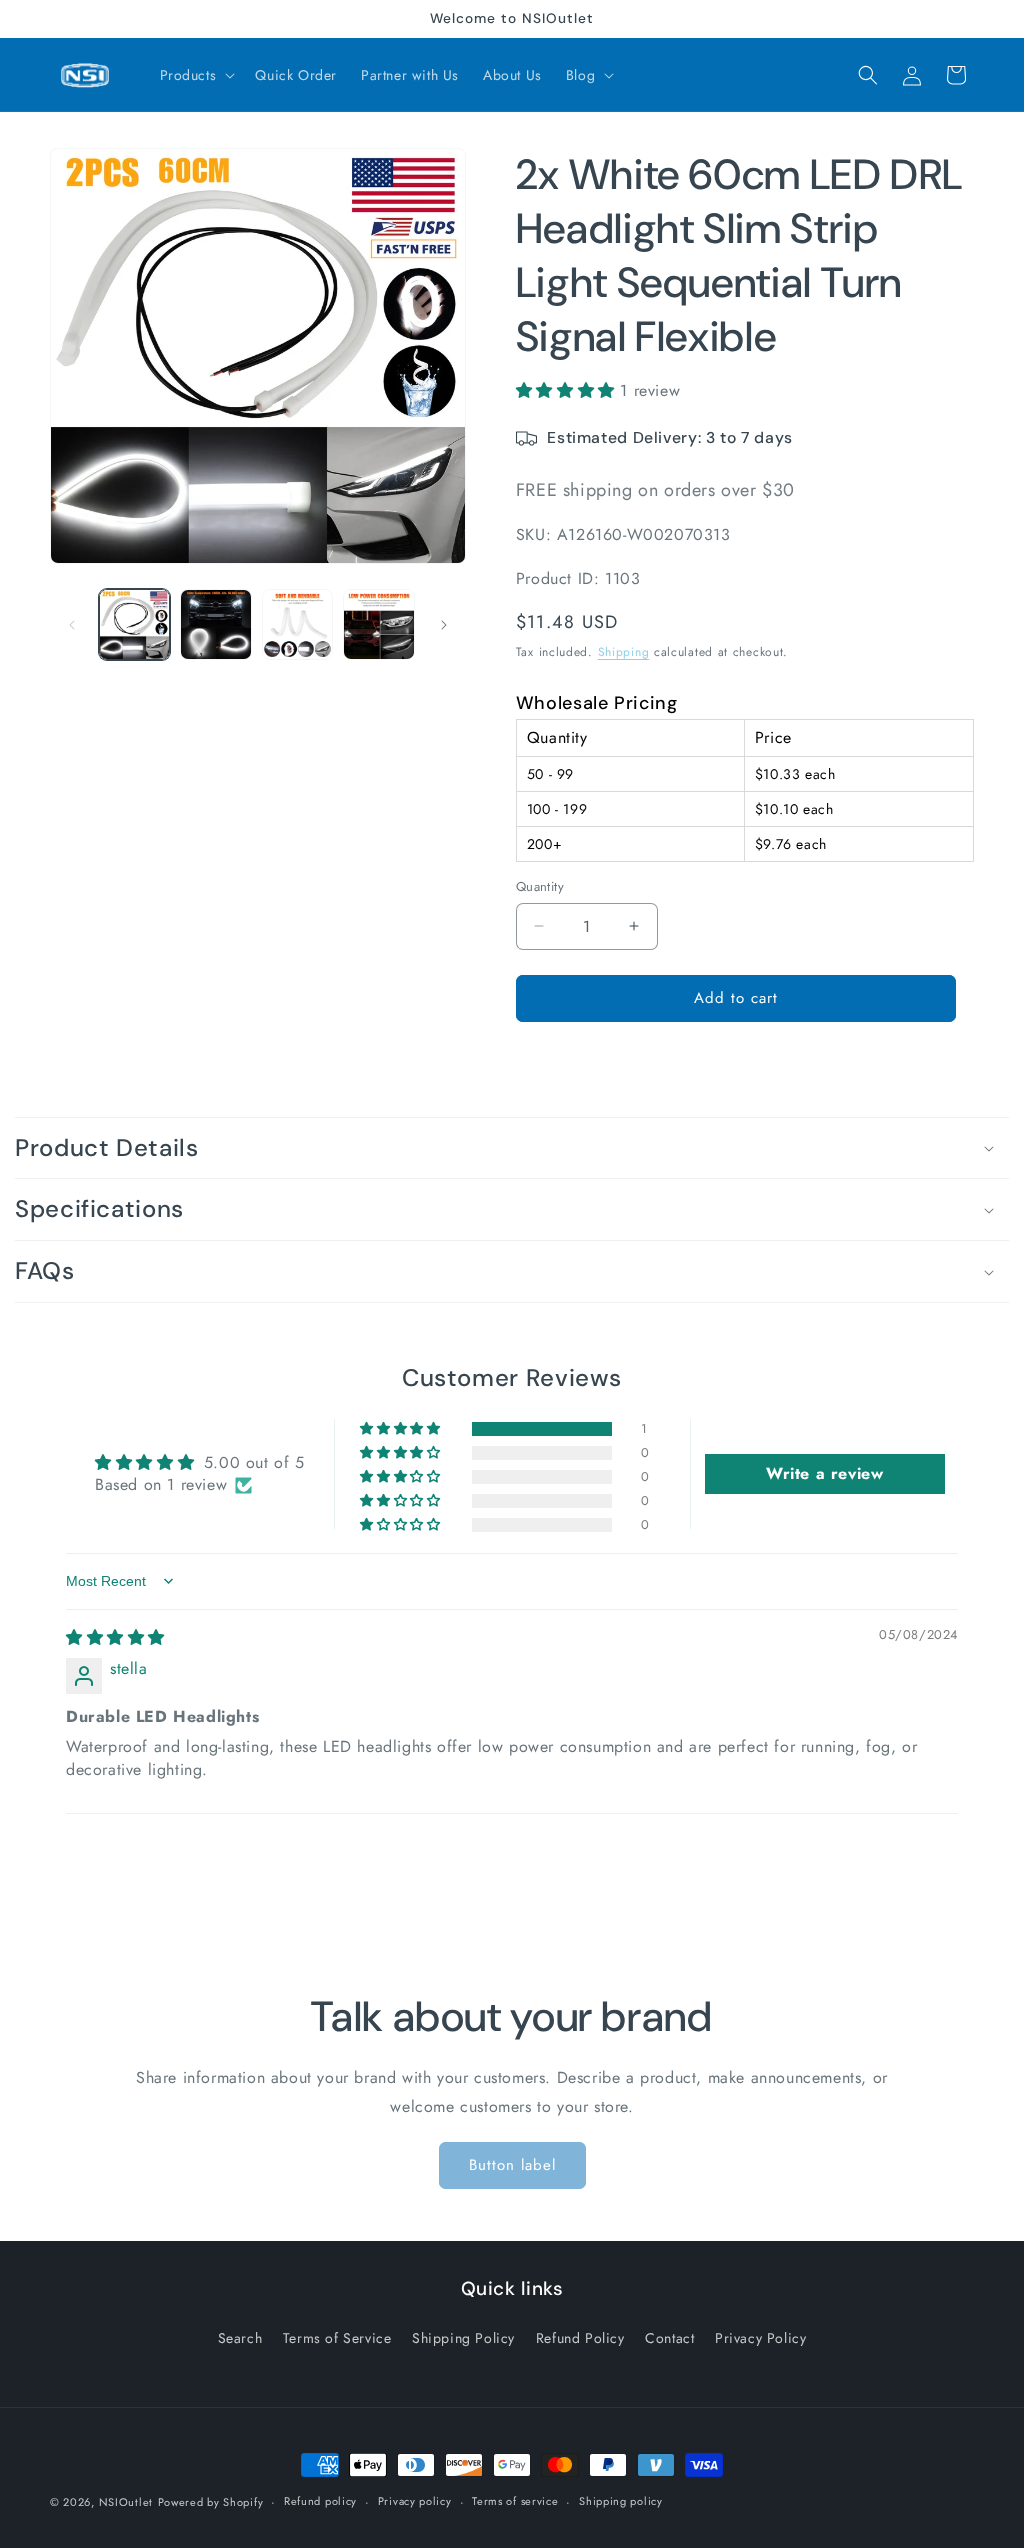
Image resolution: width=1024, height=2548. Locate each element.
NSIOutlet (126, 2502)
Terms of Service (337, 2338)
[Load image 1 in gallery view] (134, 624)
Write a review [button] (824, 1473)
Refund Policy (580, 2338)
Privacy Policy (760, 2338)
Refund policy (320, 2501)
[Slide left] (72, 625)
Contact (669, 2338)
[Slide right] (444, 625)
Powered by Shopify (211, 2502)
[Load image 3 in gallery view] (297, 624)
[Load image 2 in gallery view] (215, 624)
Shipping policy (621, 2501)
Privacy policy (415, 2501)
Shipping (624, 652)
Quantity (540, 886)
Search (240, 2338)
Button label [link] (512, 2165)
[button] (196, 75)
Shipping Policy (463, 2338)
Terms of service (515, 2501)
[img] (115, 1637)
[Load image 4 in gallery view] (378, 624)
